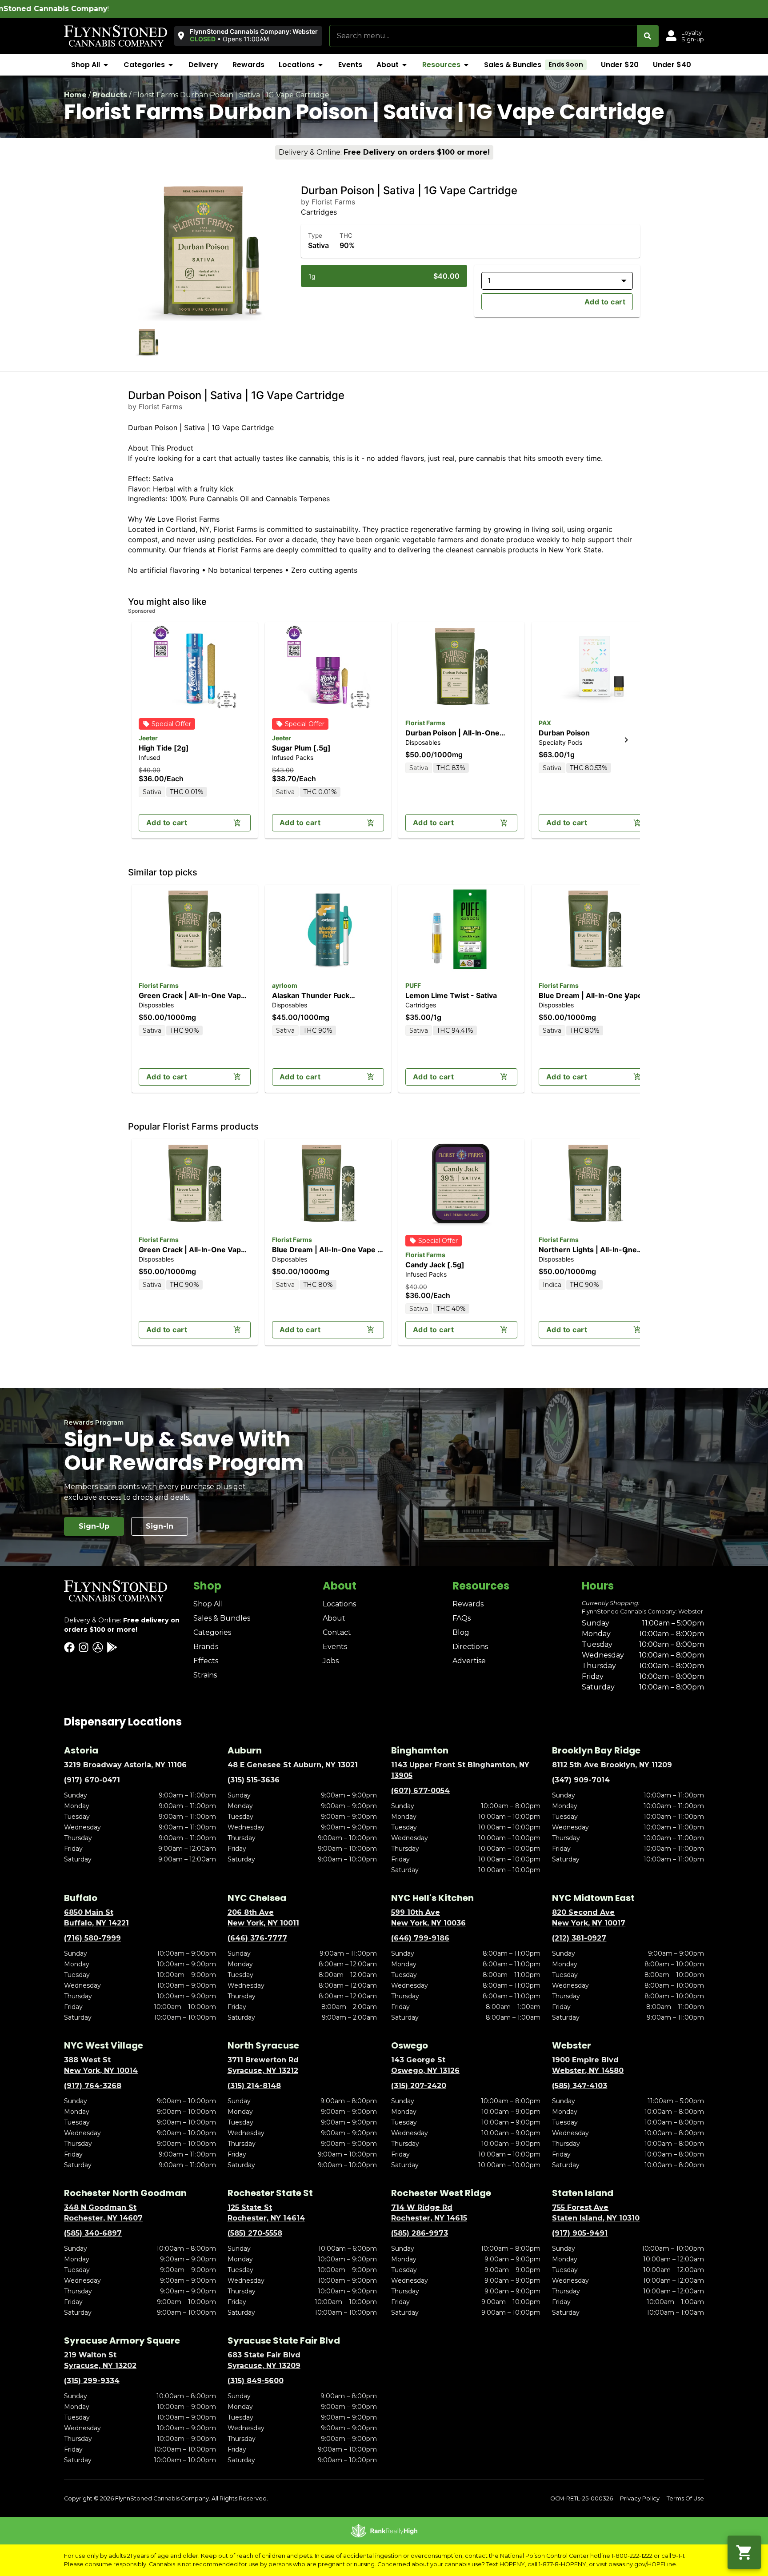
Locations (339, 1604)
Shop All (208, 1604)
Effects (206, 1661)
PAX (545, 723)
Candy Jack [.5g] (435, 1265)
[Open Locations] (320, 65)
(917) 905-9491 (580, 2233)
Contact (337, 1632)
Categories (212, 1632)
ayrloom (285, 985)
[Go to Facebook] (69, 1647)
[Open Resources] (466, 65)
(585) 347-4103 (580, 2086)
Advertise (469, 1661)
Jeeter (148, 738)
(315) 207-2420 (419, 2086)
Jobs (331, 1661)
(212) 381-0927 (579, 1938)
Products (110, 95)
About (334, 1618)
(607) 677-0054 (420, 1791)
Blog (461, 1632)
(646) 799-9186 (420, 1938)
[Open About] (404, 65)
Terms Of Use (685, 2498)
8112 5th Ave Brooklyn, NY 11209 (612, 1765)
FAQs (462, 1618)
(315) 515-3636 (254, 1780)
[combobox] (483, 36)
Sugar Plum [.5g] (301, 748)
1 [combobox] (489, 280)
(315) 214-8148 (254, 2086)
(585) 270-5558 (255, 2233)
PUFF (413, 985)
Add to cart (605, 302)
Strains (205, 1675)
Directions (470, 1647)
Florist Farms (425, 723)
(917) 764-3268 (93, 2086)
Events (335, 1647)
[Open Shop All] (106, 65)
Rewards (468, 1604)
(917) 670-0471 (92, 1780)
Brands (206, 1647)
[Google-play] (112, 1647)
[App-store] (98, 1647)
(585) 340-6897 (93, 2233)
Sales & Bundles (222, 1618)
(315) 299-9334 (92, 2381)
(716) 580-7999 (92, 1938)
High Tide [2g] (164, 748)
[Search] (648, 36)
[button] (248, 36)
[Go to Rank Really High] (384, 2531)
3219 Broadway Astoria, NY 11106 (125, 1765)
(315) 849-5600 (256, 2381)
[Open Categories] (171, 65)
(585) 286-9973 (420, 2233)
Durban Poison (564, 733)
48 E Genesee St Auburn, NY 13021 (293, 1765)
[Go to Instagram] (84, 1647)
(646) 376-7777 (257, 1938)
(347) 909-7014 (581, 1780)
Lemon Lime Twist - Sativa (451, 995)
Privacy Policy (640, 2498)
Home (75, 95)
